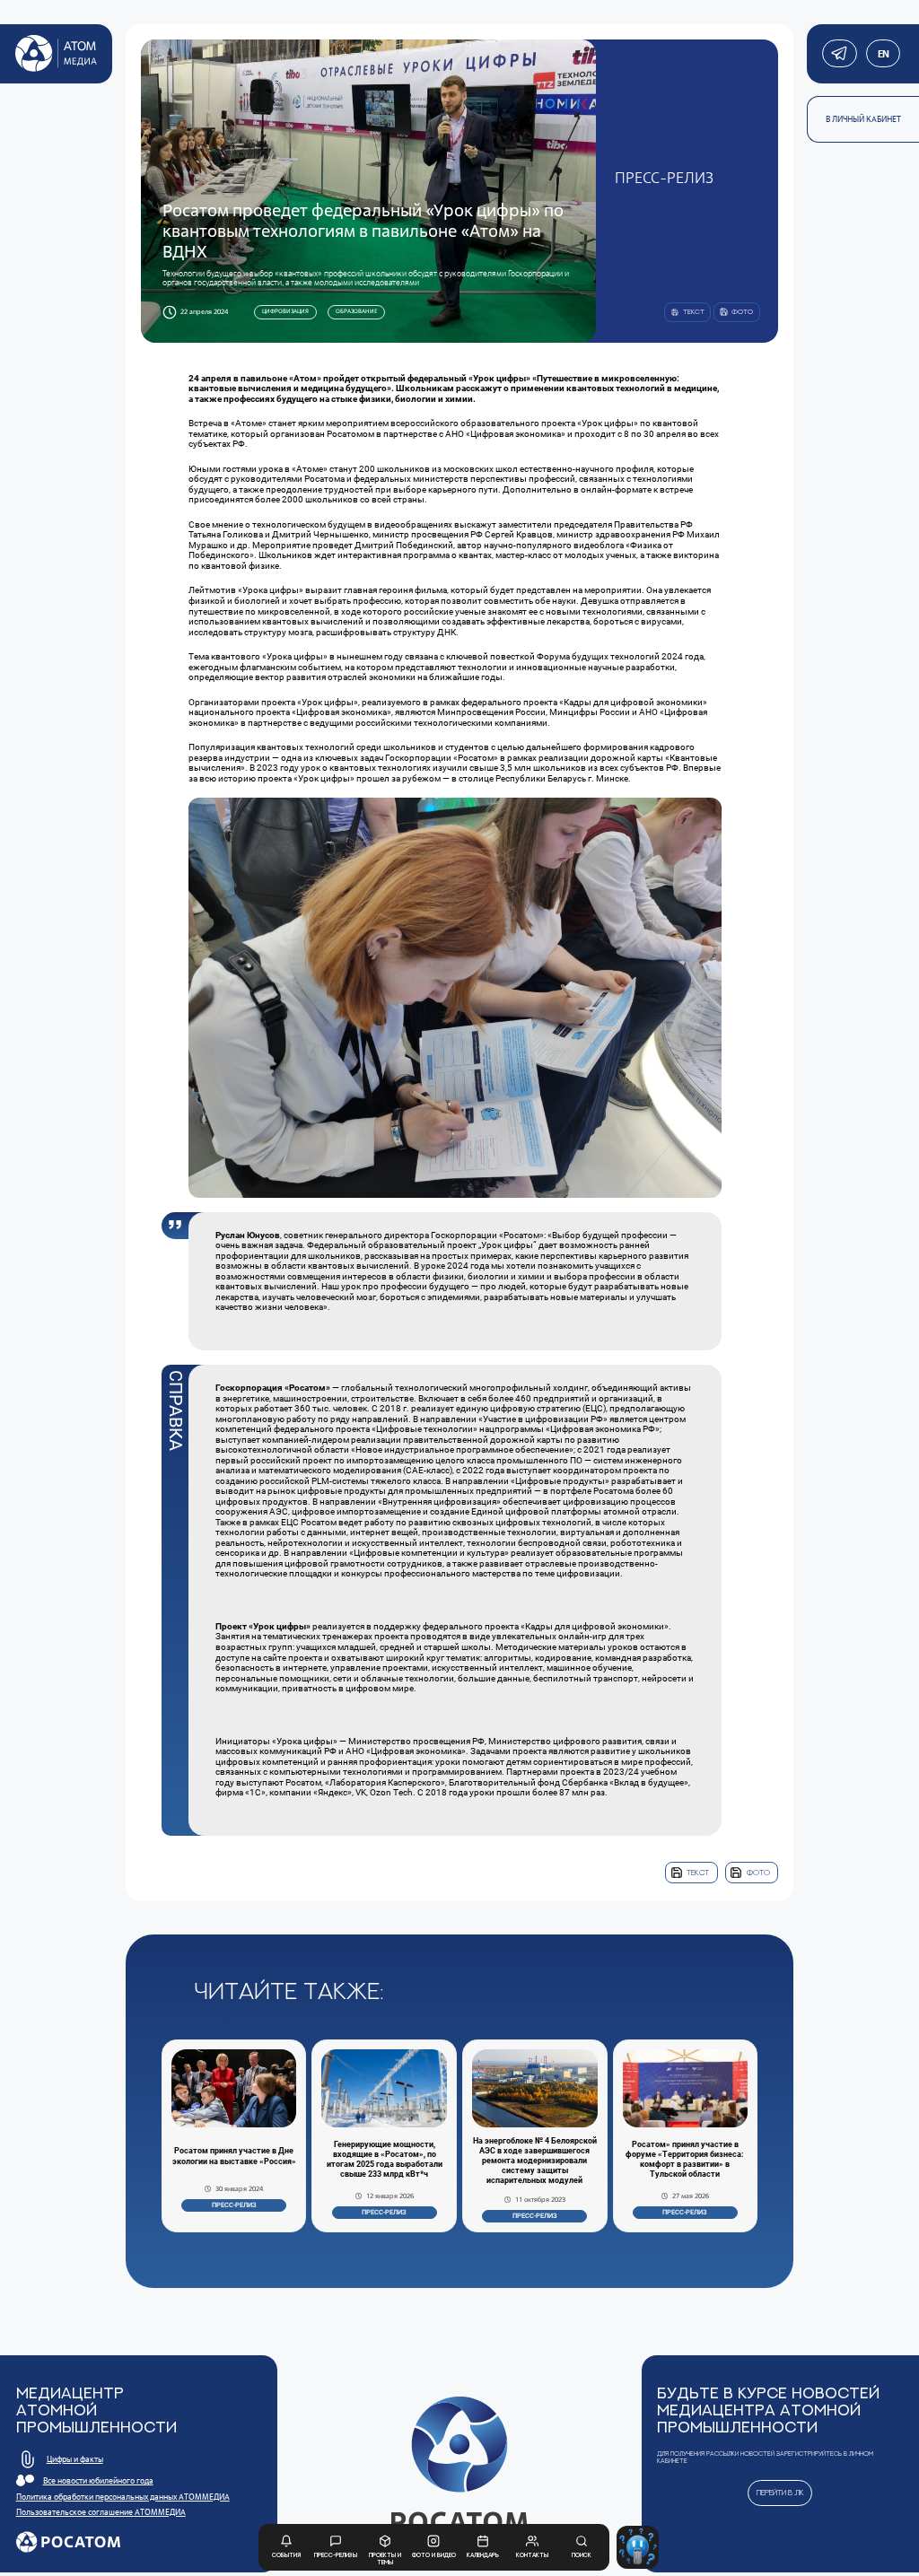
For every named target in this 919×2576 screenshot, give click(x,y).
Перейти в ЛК (780, 2492)
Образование (356, 311)
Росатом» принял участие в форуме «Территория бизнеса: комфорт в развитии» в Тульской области (685, 2159)
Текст (698, 1872)
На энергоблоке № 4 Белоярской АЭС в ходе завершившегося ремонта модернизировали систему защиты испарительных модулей (535, 2161)
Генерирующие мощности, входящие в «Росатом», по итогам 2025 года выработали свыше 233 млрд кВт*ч (385, 2159)
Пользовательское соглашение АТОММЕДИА (101, 2512)
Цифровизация (285, 311)
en (883, 54)
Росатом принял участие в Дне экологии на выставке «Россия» (234, 2156)
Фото (758, 1872)
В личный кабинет (863, 119)
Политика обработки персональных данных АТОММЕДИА (123, 2497)
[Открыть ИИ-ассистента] (638, 2547)
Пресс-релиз (234, 2205)
